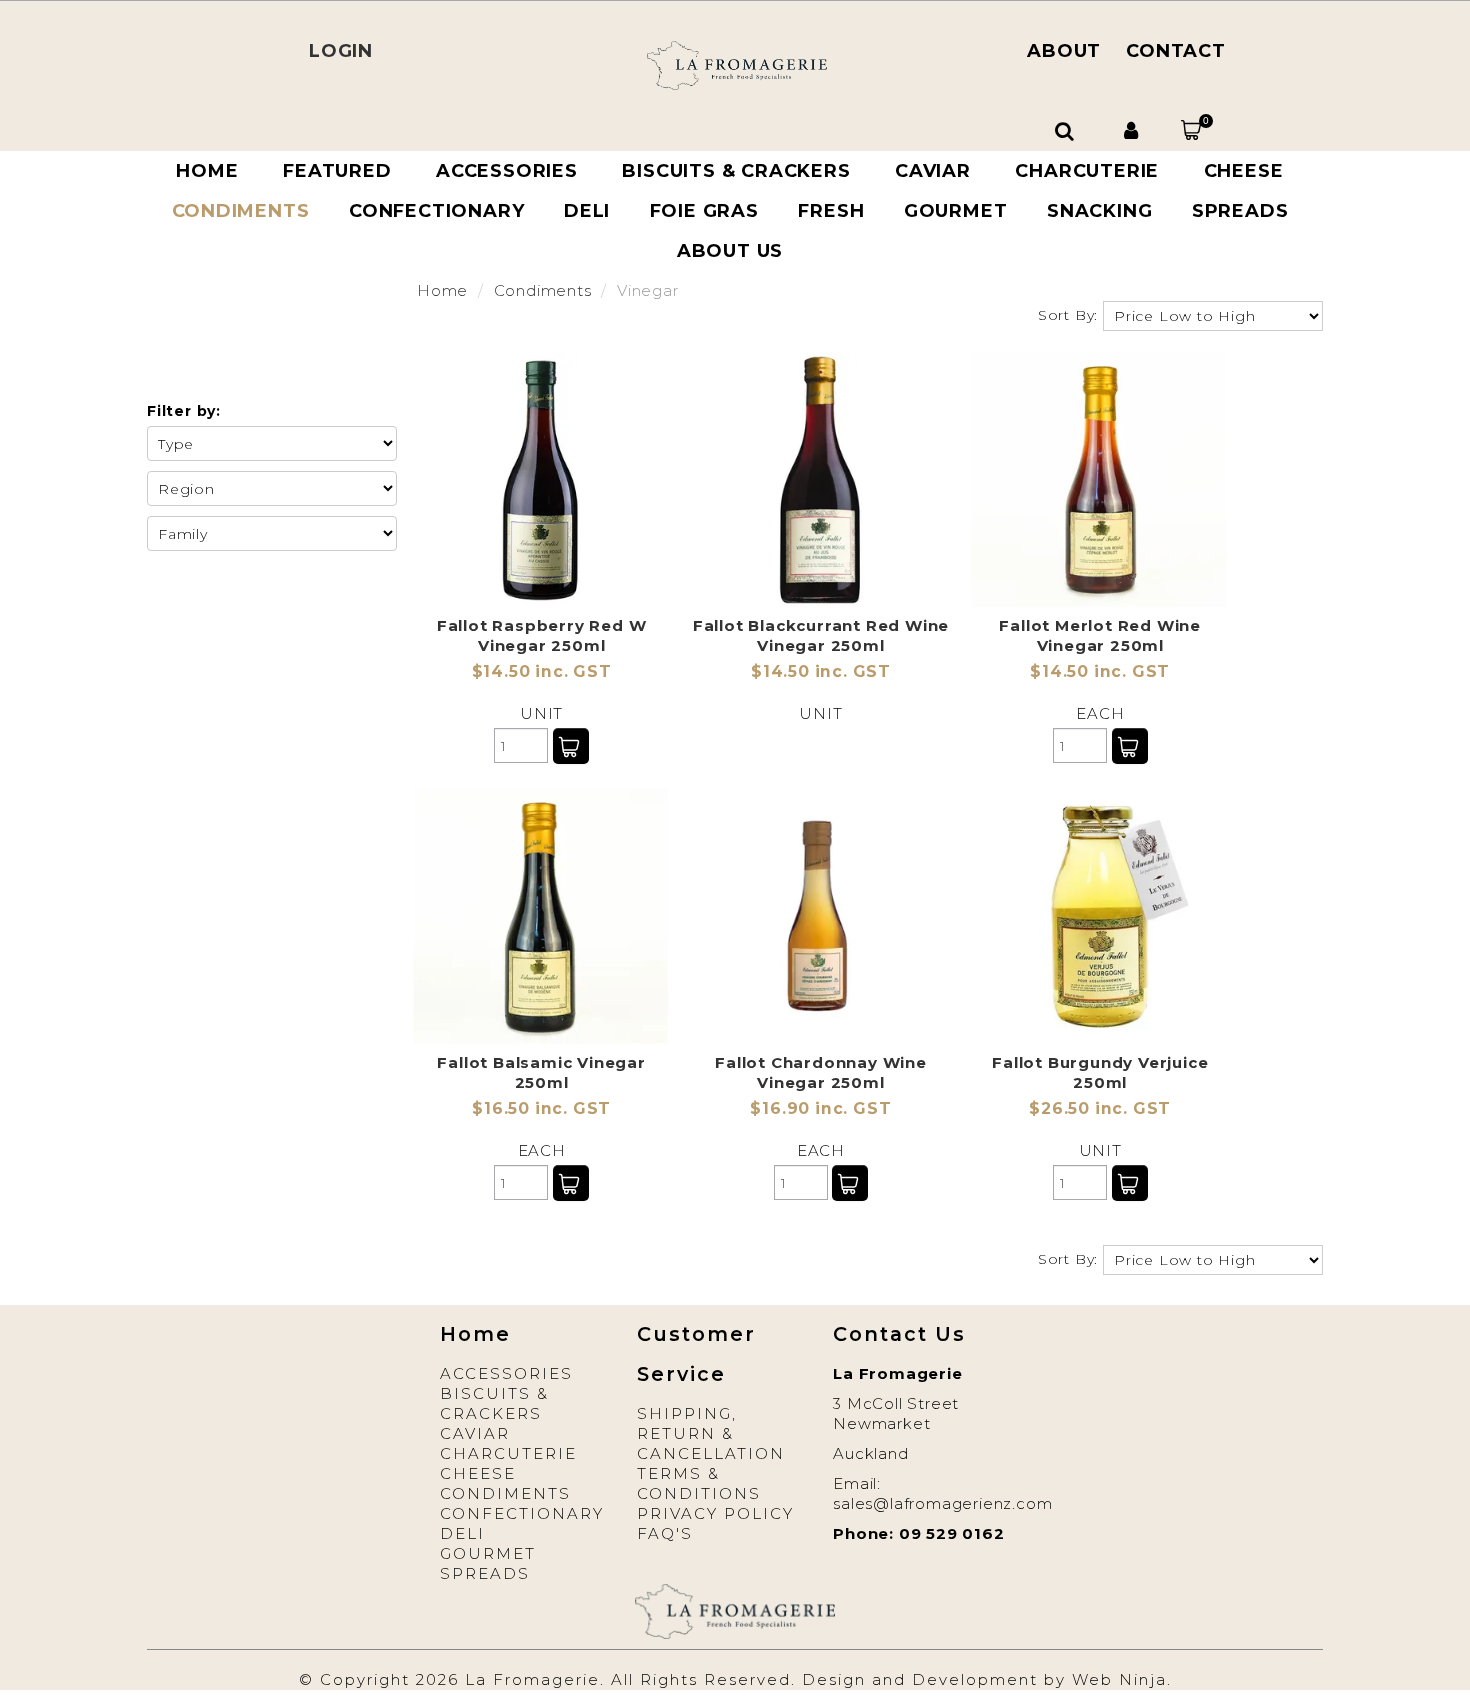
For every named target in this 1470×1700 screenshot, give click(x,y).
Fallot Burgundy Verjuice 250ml (1100, 1072)
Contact (1176, 51)
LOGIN (341, 51)
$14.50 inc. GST (542, 671)
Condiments (241, 211)
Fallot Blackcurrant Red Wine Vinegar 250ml (821, 635)
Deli (462, 1533)
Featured (337, 171)
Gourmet (488, 1553)
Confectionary (436, 211)
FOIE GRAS (704, 211)
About (1064, 51)
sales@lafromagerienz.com (942, 1503)
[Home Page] (737, 64)
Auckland (870, 1453)
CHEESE (1244, 171)
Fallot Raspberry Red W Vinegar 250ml (542, 635)
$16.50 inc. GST (541, 1108)
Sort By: (1068, 315)
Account (1134, 131)
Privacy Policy (715, 1513)
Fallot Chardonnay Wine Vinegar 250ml (821, 1072)
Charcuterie (508, 1453)
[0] (1191, 130)
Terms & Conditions (699, 1483)
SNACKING (1099, 211)
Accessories (506, 1373)
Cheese (478, 1473)
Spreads (1240, 211)
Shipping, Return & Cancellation (711, 1433)
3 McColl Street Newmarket (896, 1413)
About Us (730, 251)
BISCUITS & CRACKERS (736, 171)
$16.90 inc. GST (820, 1108)
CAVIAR (933, 171)
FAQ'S (665, 1533)
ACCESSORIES (507, 171)
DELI (587, 211)
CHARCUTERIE (1087, 171)
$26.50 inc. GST (1100, 1108)
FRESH (831, 211)
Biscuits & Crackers (494, 1403)
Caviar (475, 1433)
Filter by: (184, 411)
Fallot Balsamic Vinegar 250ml (541, 1072)
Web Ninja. (1122, 1679)
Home (207, 171)
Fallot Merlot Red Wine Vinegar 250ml (1100, 635)
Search (1067, 131)
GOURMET (956, 211)
